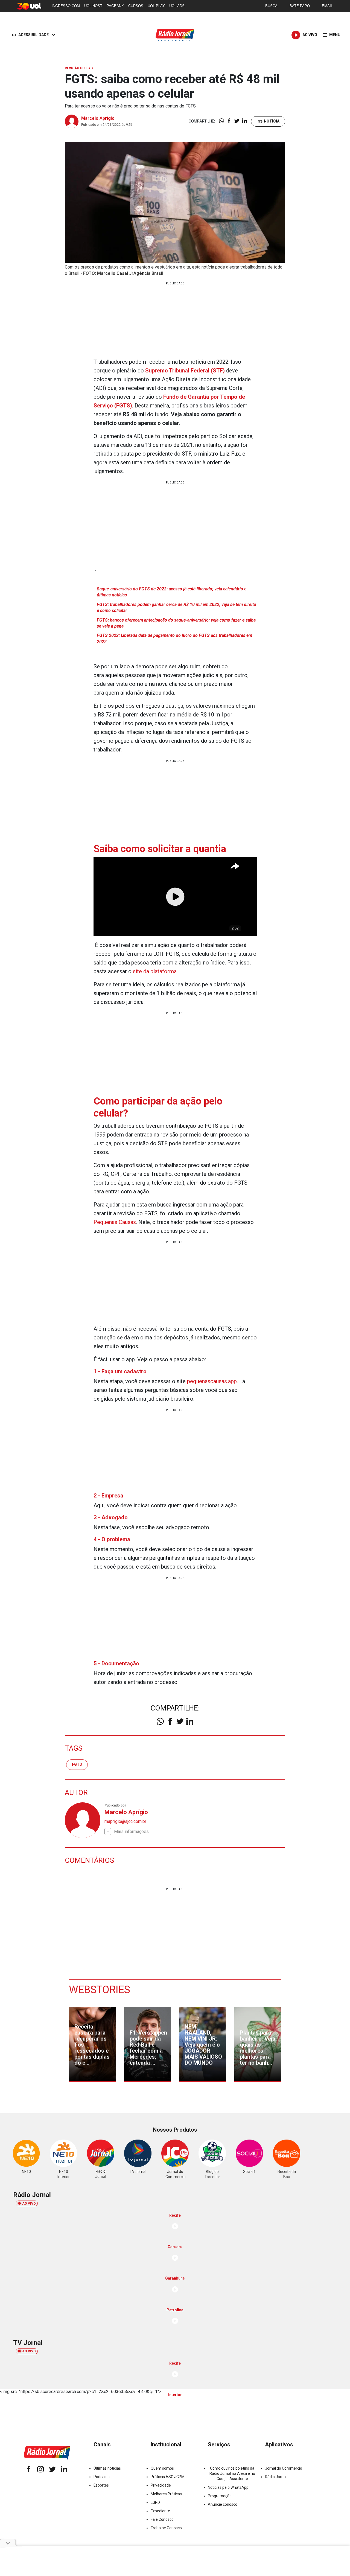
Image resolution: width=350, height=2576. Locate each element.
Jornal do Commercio (284, 2468)
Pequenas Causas (115, 1222)
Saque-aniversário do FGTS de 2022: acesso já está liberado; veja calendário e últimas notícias (172, 592)
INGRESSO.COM (66, 6)
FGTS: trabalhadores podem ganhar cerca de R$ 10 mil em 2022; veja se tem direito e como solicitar (177, 607)
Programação (220, 2496)
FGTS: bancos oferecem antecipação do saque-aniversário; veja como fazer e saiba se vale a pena (176, 623)
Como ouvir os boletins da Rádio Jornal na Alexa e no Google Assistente (232, 2473)
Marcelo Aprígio (98, 118)
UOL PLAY (156, 6)
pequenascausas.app (212, 1381)
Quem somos (162, 2468)
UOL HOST (93, 6)
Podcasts (102, 2477)
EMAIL (327, 6)
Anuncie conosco (223, 2504)
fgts (77, 1764)
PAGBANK (115, 6)
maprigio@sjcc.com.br (125, 1821)
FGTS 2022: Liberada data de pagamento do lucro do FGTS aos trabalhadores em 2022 (174, 638)
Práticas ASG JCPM (168, 2477)
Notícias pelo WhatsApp (228, 2487)
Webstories (100, 1990)
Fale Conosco (162, 2519)
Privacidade (161, 2485)
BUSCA (271, 6)
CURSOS (136, 6)
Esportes (101, 2485)
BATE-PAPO (300, 6)
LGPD (155, 2502)
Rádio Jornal (276, 2477)
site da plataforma (155, 971)
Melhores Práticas (166, 2494)
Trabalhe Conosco (166, 2528)
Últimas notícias (107, 2468)
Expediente (160, 2511)
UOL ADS (177, 6)
